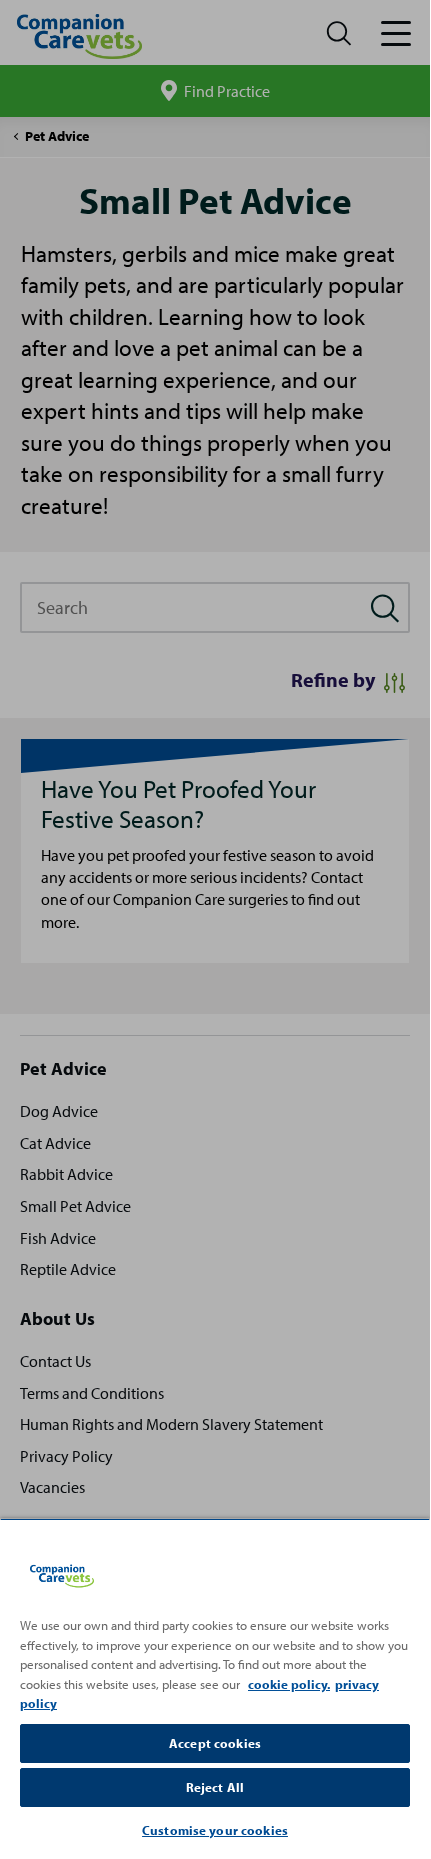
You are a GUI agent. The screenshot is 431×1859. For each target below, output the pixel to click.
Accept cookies (215, 1743)
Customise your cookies (215, 1830)
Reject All (215, 1787)
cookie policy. (289, 1684)
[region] (215, 1686)
